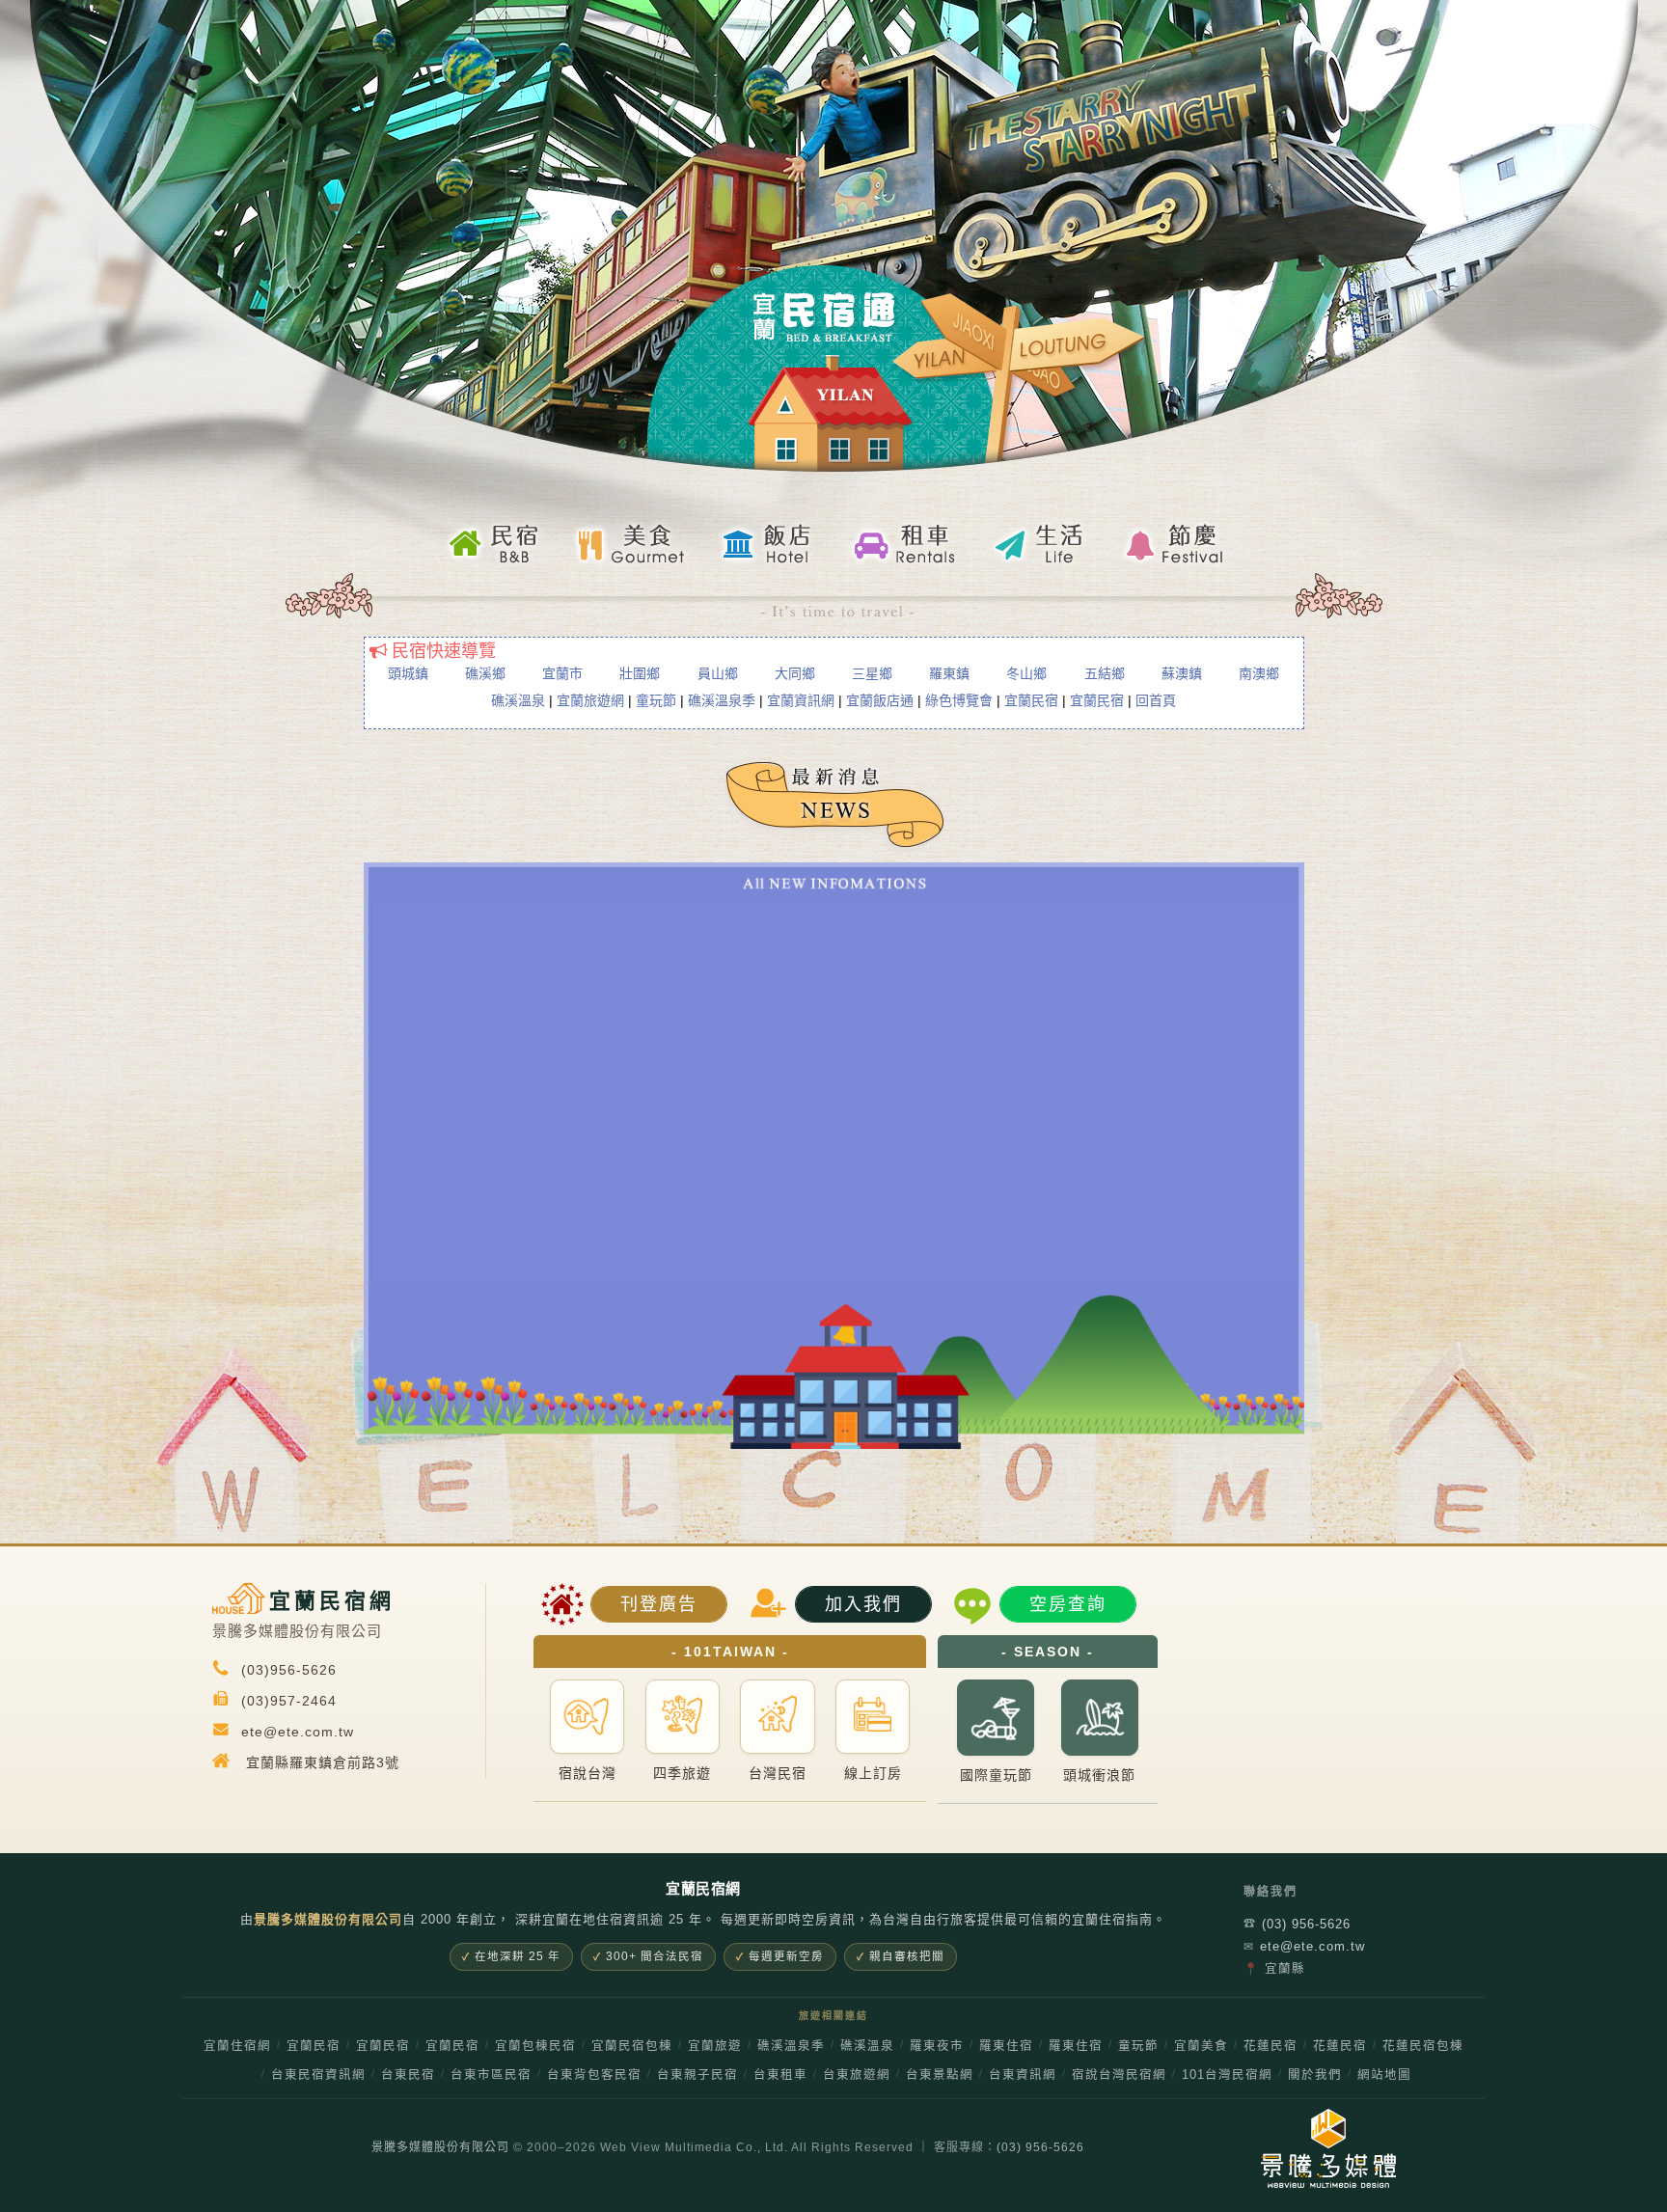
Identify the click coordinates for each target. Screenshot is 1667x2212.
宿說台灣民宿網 (1119, 2075)
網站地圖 (1384, 2075)
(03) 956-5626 (1297, 1924)
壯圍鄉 (640, 673)
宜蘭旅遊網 (590, 700)
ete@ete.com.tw (1304, 1946)
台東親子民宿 (697, 2075)
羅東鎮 (949, 673)
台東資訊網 (1023, 2075)
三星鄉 (872, 673)
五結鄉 (1105, 673)
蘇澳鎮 (1182, 673)
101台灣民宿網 (1227, 2075)
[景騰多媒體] (1318, 2148)
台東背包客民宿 (594, 2075)
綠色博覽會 (959, 700)
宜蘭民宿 (1031, 700)
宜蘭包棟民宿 (535, 2046)
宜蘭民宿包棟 (632, 2046)
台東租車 (780, 2075)
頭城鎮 (408, 673)
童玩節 (656, 700)
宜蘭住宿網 (237, 2046)
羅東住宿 (1006, 2046)
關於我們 (1315, 2075)
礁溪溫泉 (518, 700)
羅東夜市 (937, 2046)
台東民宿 (408, 2075)
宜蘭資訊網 (801, 700)
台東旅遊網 (857, 2075)
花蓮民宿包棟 (1423, 2046)
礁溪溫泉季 (722, 700)
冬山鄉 (1026, 673)
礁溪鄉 (485, 673)
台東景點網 (940, 2075)
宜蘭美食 (1201, 2046)
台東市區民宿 (491, 2075)
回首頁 (1156, 700)
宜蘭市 (562, 673)
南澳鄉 (1259, 673)
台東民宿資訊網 (318, 2075)
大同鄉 (795, 673)
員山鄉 (718, 673)
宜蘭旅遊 (715, 2046)
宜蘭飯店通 (880, 700)
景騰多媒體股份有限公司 (440, 2147)
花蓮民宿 (1271, 2046)
